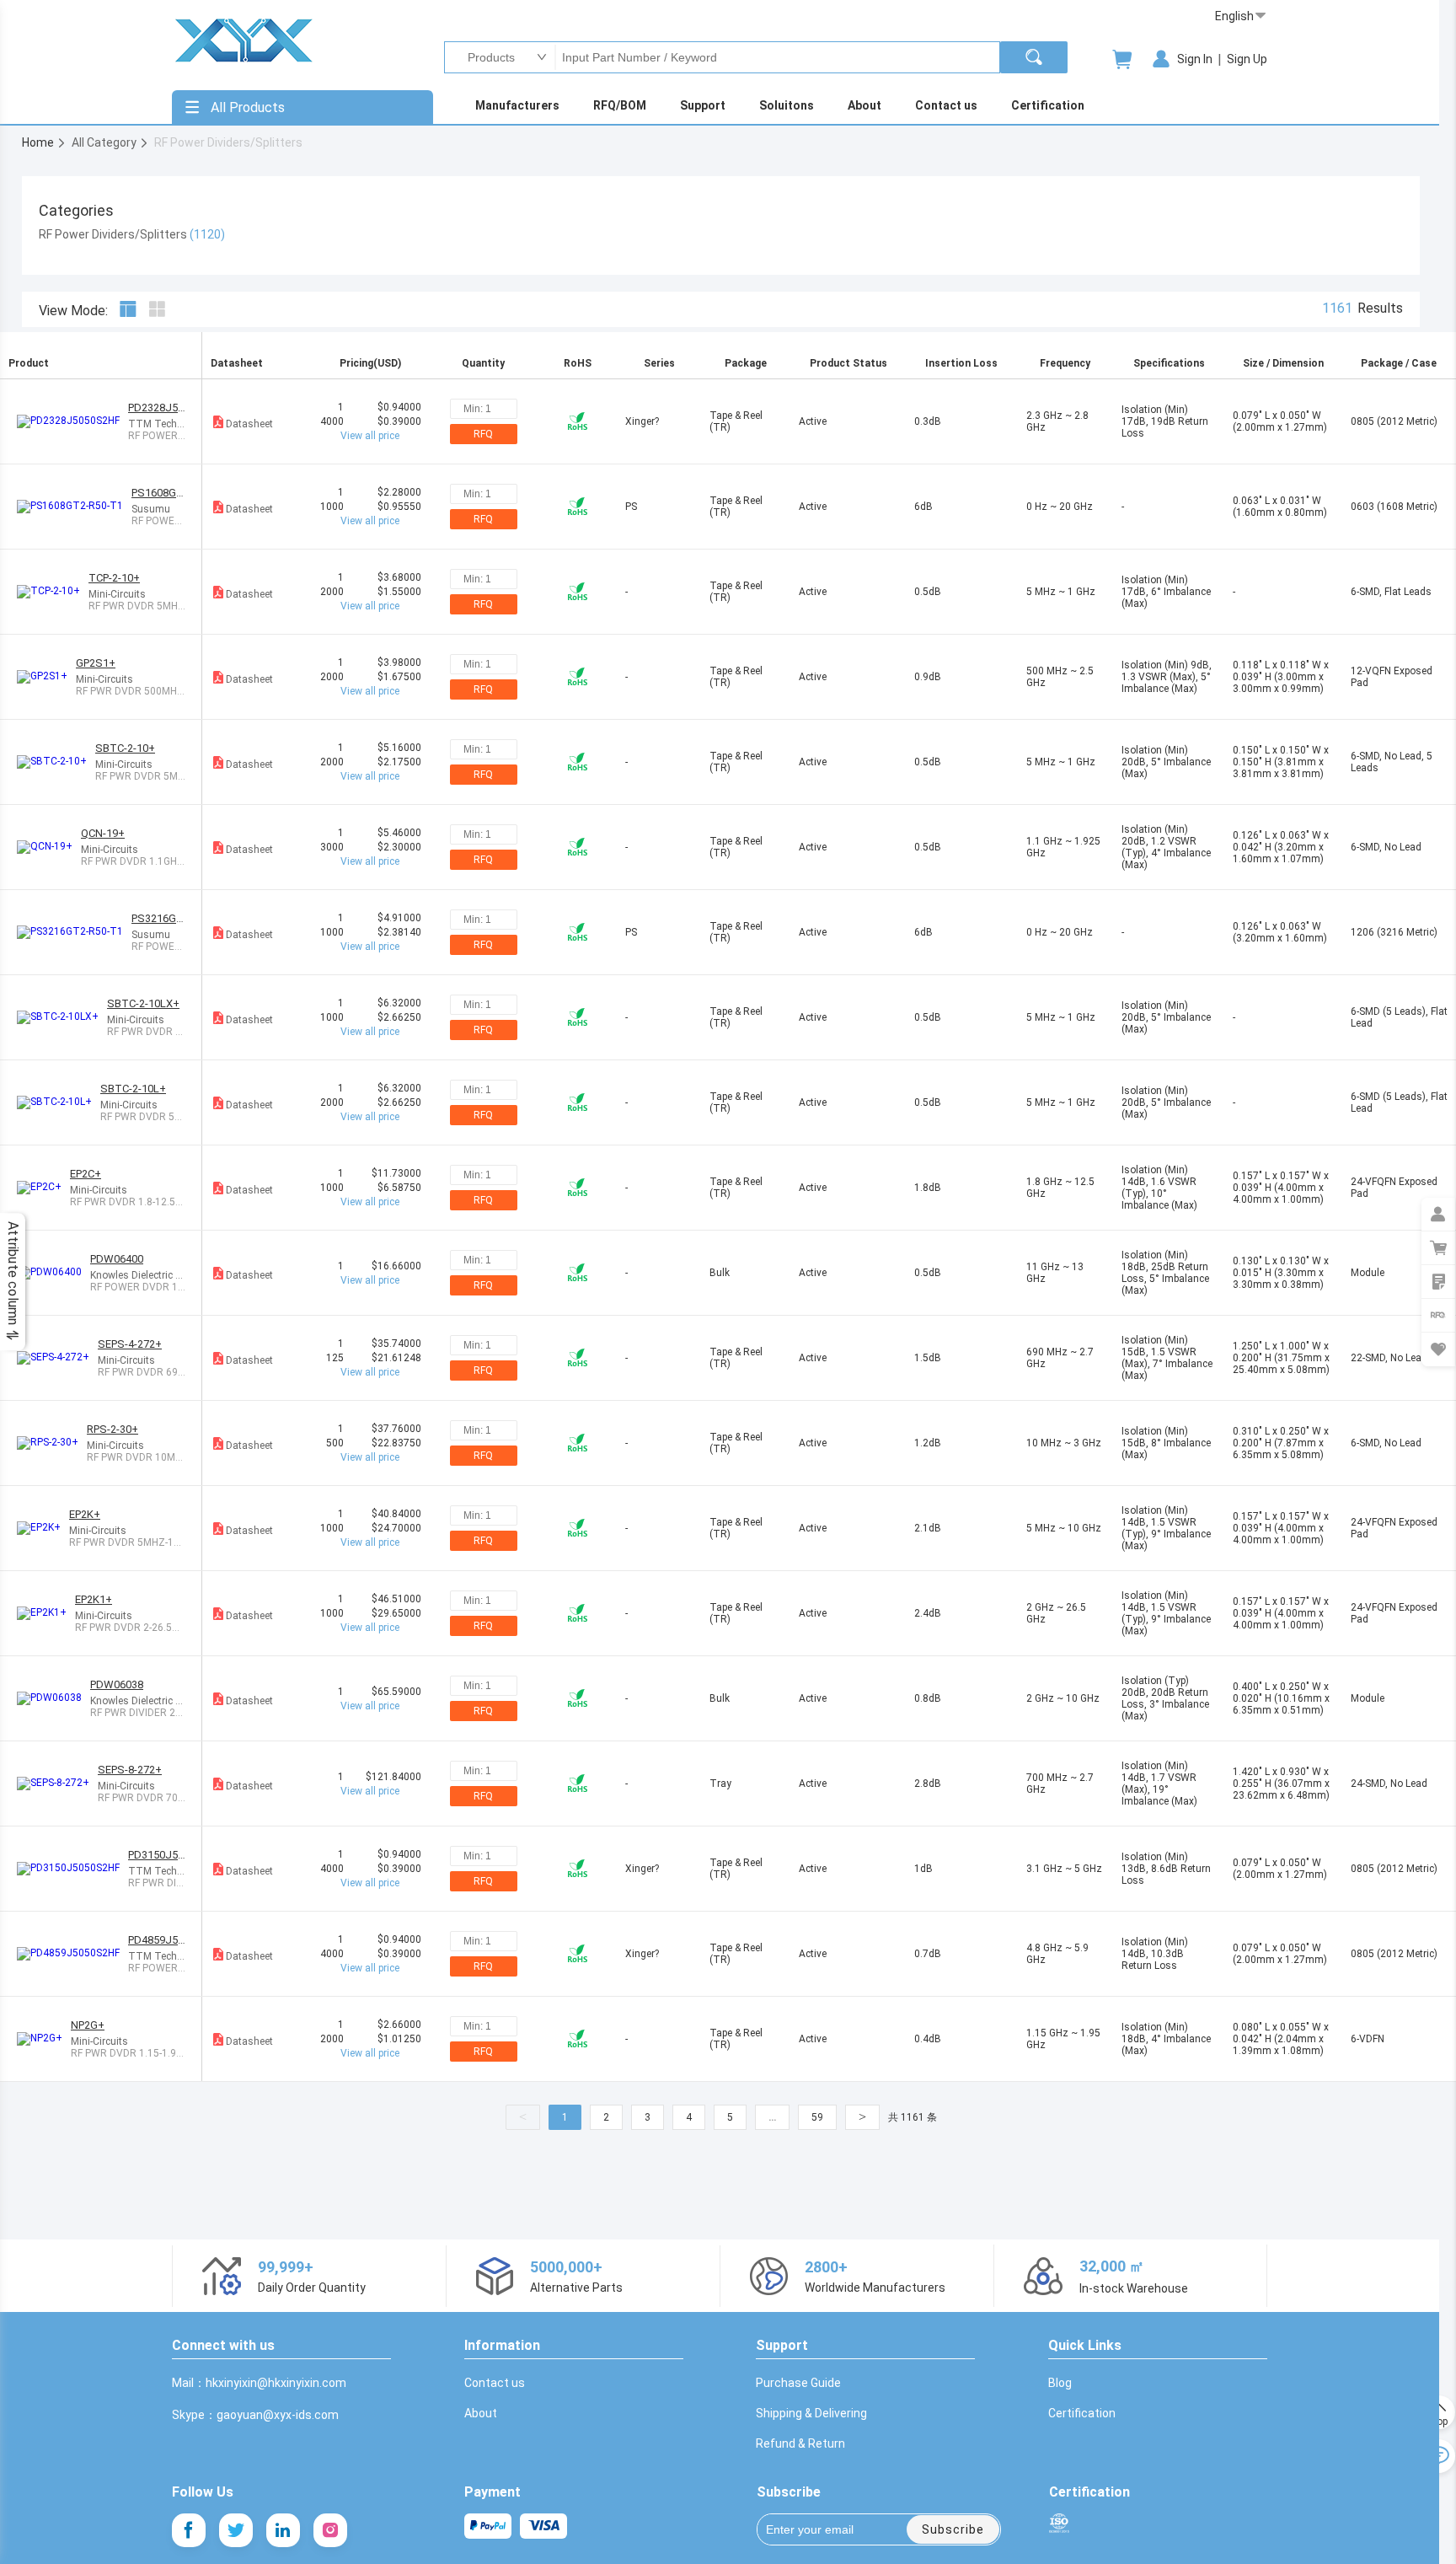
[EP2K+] (43, 1528)
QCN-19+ (103, 833)
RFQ (483, 434)
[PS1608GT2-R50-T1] (74, 507)
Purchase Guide (798, 2383)
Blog (1060, 2383)
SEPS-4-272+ (130, 1344)
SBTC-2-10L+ (133, 1089)
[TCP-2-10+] (53, 592)
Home (39, 142)
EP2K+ (85, 1514)
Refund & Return (800, 2443)
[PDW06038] (54, 1698)
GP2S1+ (96, 663)
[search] (1034, 57)
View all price (370, 436)
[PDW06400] (54, 1273)
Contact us (495, 2383)
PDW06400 (117, 1259)
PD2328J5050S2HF (156, 408)
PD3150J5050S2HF (156, 1855)
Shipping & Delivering (811, 2413)
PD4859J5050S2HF (156, 1940)
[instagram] (330, 2530)
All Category (105, 142)
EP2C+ (86, 1174)
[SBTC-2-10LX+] (62, 1017)
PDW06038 (117, 1684)
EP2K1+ (94, 1599)
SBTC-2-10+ (125, 748)
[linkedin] (283, 2530)
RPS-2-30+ (112, 1429)
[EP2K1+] (46, 1613)
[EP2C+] (43, 1188)
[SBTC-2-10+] (56, 762)
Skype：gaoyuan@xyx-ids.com (255, 2415)
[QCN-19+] (49, 847)
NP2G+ (88, 2025)
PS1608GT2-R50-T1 (158, 493)
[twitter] (236, 2530)
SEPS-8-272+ (130, 1770)
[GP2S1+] (46, 677)
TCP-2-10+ (114, 578)
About (481, 2413)
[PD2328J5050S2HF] (72, 421)
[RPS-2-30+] (52, 1443)
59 (817, 2117)
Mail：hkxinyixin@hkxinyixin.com (259, 2383)
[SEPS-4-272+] (57, 1358)
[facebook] (189, 2530)
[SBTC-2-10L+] (59, 1102)
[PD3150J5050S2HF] (72, 1869)
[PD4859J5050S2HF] (72, 1954)
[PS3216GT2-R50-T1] (74, 932)
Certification (1082, 2413)
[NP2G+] (44, 2039)
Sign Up (1247, 59)
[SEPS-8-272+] (57, 1784)
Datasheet (249, 424)
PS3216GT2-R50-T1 (158, 918)
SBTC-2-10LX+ (143, 1003)
